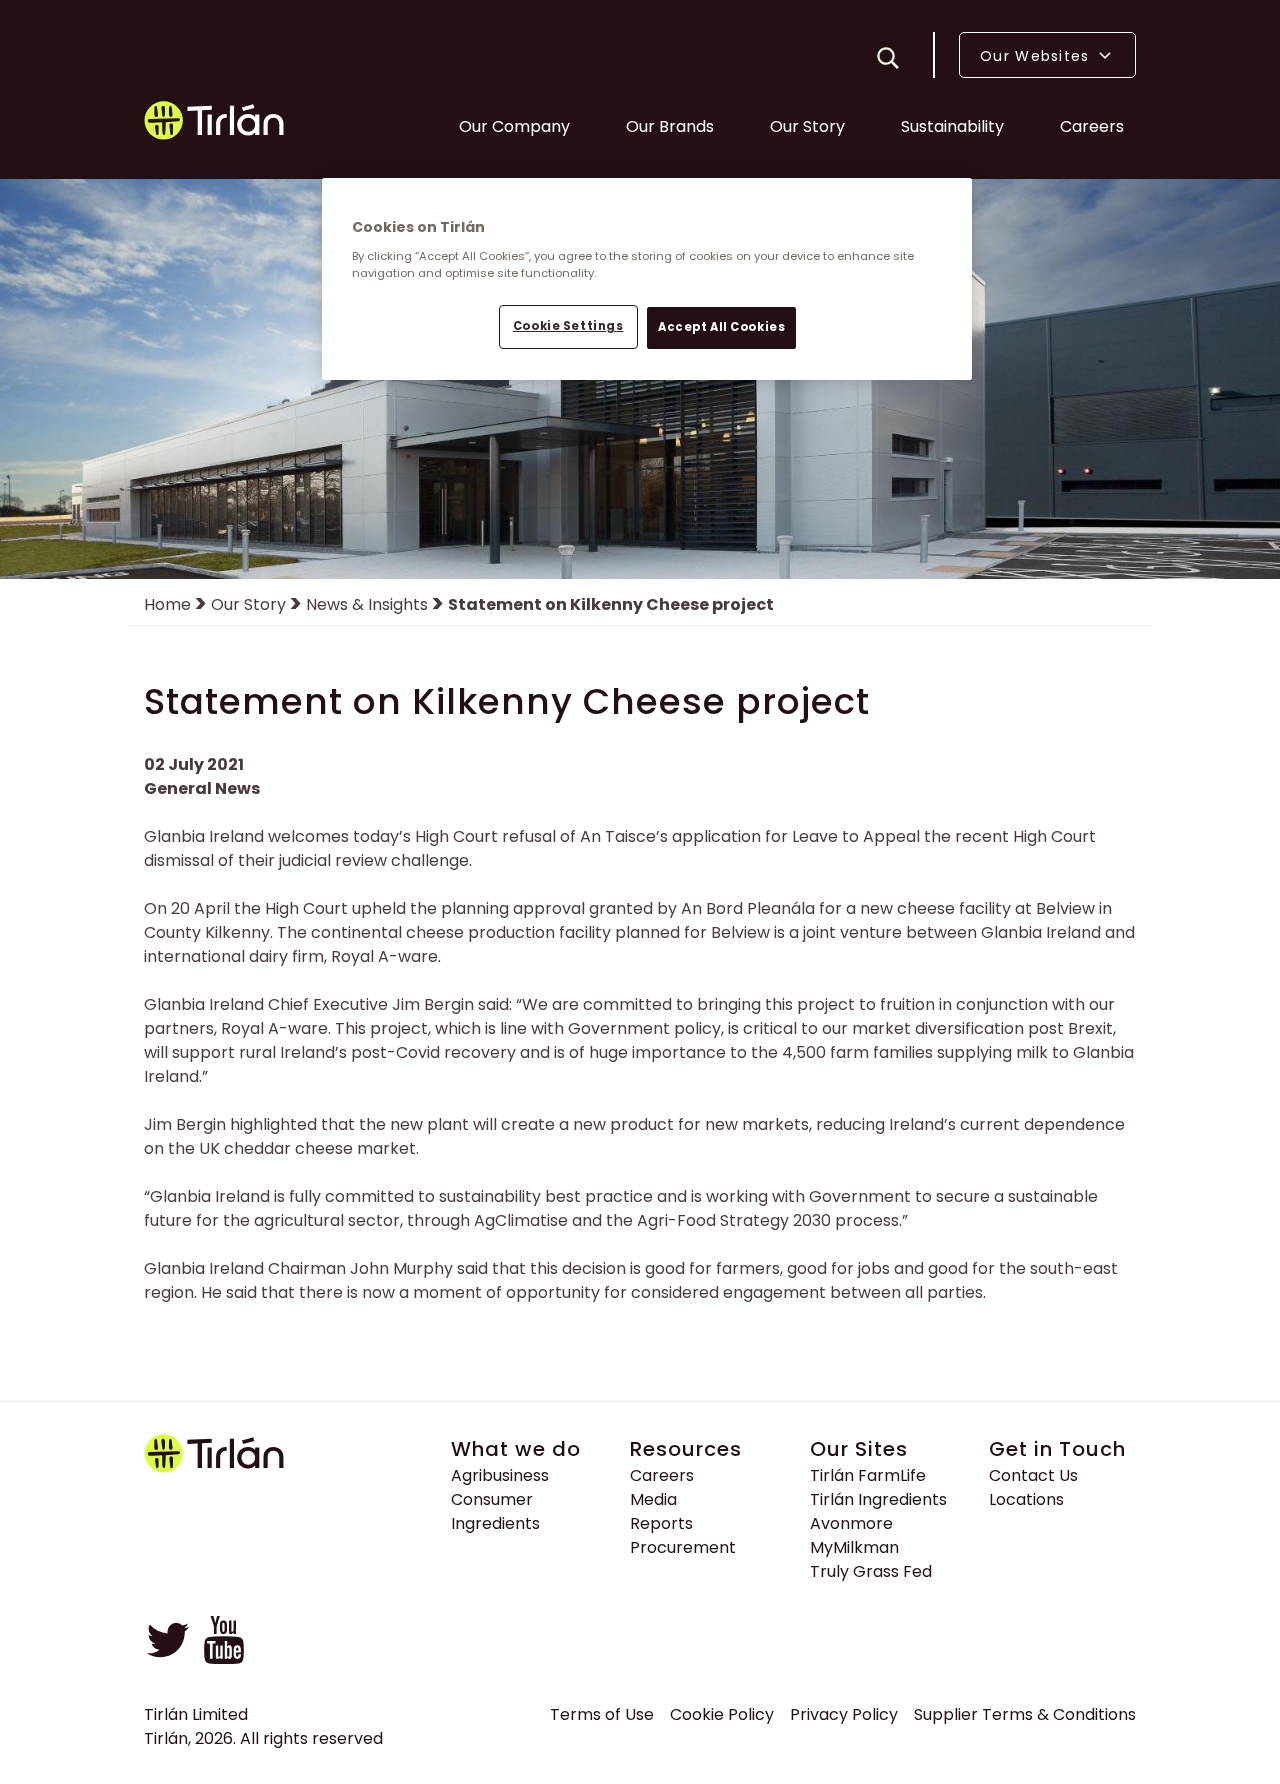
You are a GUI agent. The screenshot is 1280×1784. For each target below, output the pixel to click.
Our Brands (670, 126)
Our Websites (1037, 56)
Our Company (514, 126)
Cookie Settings (568, 326)
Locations (1026, 1499)
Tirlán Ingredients (878, 1499)
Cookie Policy (722, 1714)
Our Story (807, 126)
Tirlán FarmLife (868, 1475)
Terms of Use (602, 1714)
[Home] (215, 124)
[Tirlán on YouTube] (224, 1658)
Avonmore (851, 1523)
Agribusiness (500, 1475)
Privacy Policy (844, 1714)
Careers (1092, 126)
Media (653, 1499)
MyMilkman (854, 1547)
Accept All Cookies (721, 327)
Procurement (683, 1547)
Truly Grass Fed (871, 1571)
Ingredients (495, 1523)
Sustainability (952, 126)
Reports (661, 1523)
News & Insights (367, 604)
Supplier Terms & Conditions (1025, 1714)
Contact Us (1033, 1475)
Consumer (492, 1499)
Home (167, 604)
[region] (647, 279)
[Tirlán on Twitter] (168, 1658)
